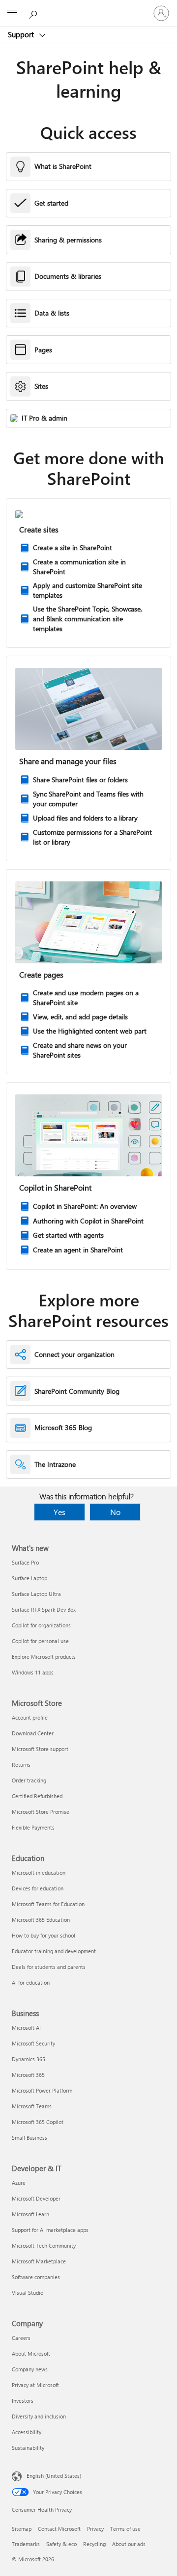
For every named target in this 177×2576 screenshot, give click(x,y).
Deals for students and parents (49, 1967)
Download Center (33, 1733)
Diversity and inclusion (39, 2416)
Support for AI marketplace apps (50, 2230)
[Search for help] (34, 13)
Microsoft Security (33, 2043)
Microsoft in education (39, 1872)
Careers (21, 2338)
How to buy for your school (44, 1935)
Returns (21, 1765)
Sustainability (28, 2448)
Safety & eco (61, 2544)
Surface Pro (25, 1562)
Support (22, 34)
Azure (19, 2183)
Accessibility (27, 2432)
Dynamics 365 (29, 2059)
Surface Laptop (29, 1578)
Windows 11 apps (33, 1672)
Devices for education (38, 1888)
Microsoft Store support (40, 1749)
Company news (30, 2369)
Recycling (94, 2544)
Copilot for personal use (40, 1641)
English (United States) (54, 2476)
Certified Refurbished (37, 1796)
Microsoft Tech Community (44, 2245)
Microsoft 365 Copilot (38, 2122)
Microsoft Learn (30, 2214)
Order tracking (29, 1780)
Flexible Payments (33, 1827)
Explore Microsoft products (44, 1657)
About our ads (129, 2544)
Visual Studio (28, 2293)
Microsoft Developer (36, 2198)
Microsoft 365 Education (41, 1920)
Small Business (29, 2138)
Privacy (95, 2529)
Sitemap (22, 2529)
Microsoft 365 (28, 2075)
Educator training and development (54, 1951)
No (115, 1512)
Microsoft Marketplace (39, 2261)
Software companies (36, 2277)
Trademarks (26, 2544)
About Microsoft (31, 2353)
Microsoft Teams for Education (48, 1904)
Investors (23, 2401)
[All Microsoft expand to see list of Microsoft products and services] (12, 13)
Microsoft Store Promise (41, 1812)
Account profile (30, 1717)
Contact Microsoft (59, 2529)
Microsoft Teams (32, 2106)
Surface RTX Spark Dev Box (44, 1609)
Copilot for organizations (41, 1625)
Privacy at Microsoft (35, 2385)
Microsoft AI (26, 2028)
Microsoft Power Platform (42, 2090)
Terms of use (125, 2529)
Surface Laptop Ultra (36, 1594)
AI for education (31, 1982)
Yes (59, 1512)
